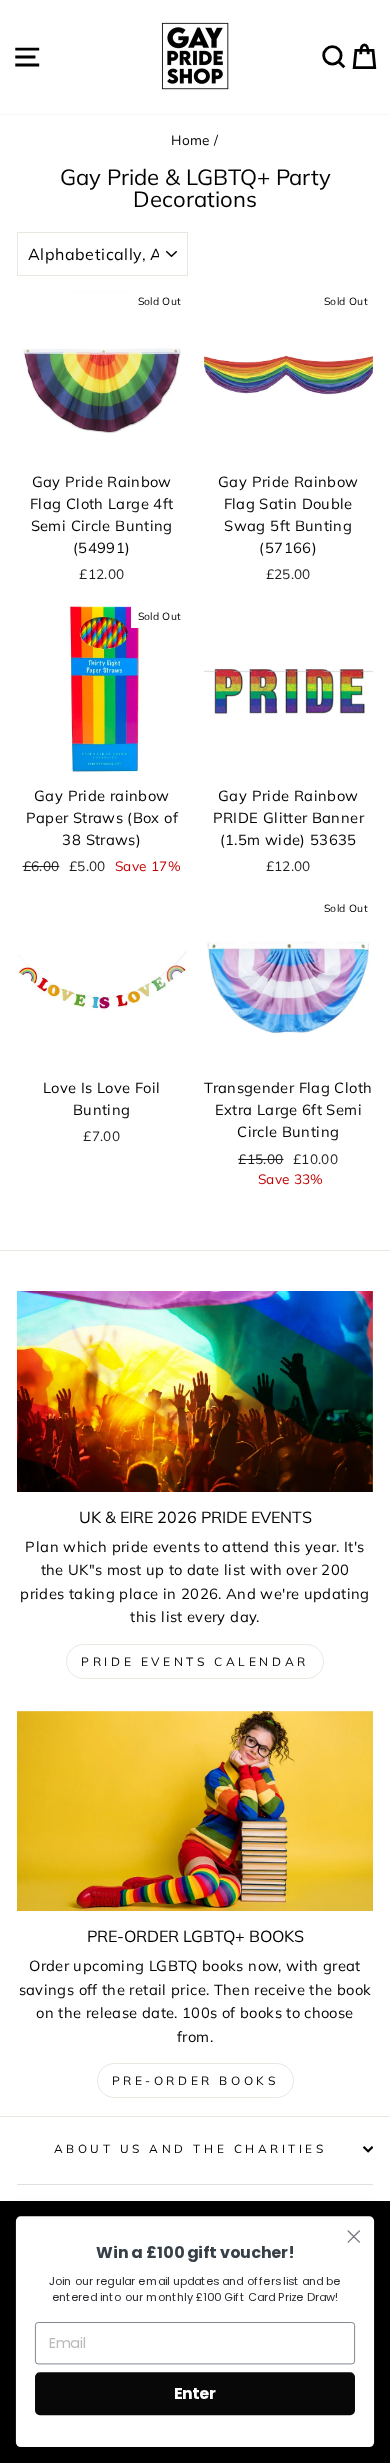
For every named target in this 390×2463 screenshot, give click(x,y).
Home (190, 139)
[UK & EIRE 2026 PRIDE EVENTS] (195, 1391)
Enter (195, 2393)
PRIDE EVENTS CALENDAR (195, 1661)
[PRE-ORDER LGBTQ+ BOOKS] (195, 1811)
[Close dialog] (354, 2237)
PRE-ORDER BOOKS (195, 2080)
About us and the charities (190, 2148)
